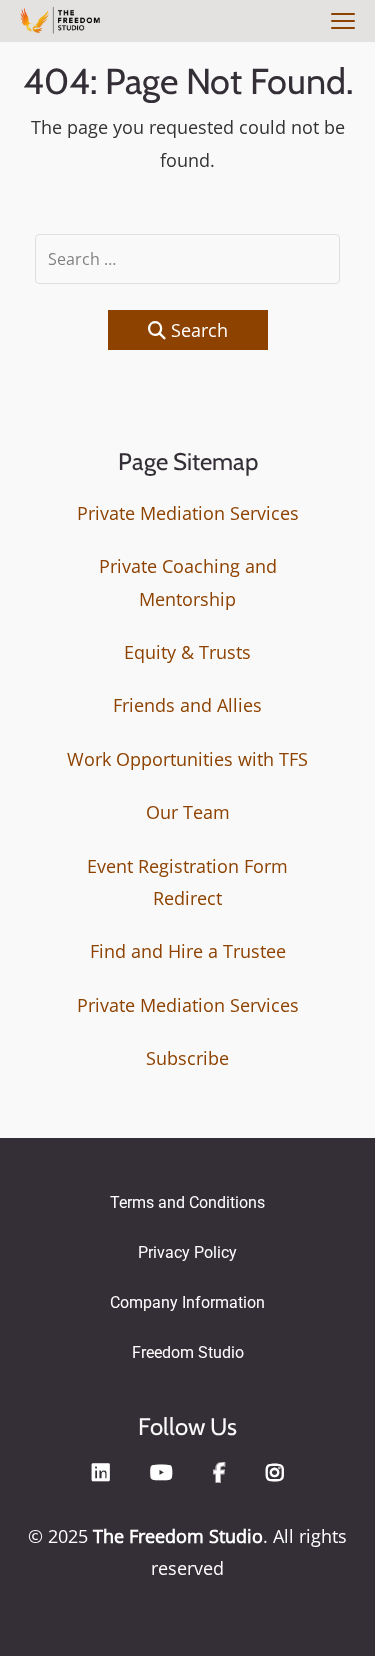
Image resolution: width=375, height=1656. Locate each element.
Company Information (187, 1302)
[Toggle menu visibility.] (340, 22)
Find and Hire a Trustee (188, 951)
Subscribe (187, 1058)
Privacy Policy (187, 1252)
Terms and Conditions (187, 1202)
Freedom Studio (188, 1352)
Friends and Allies (187, 705)
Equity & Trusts (187, 652)
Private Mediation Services (188, 513)
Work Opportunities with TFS (187, 759)
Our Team (188, 812)
